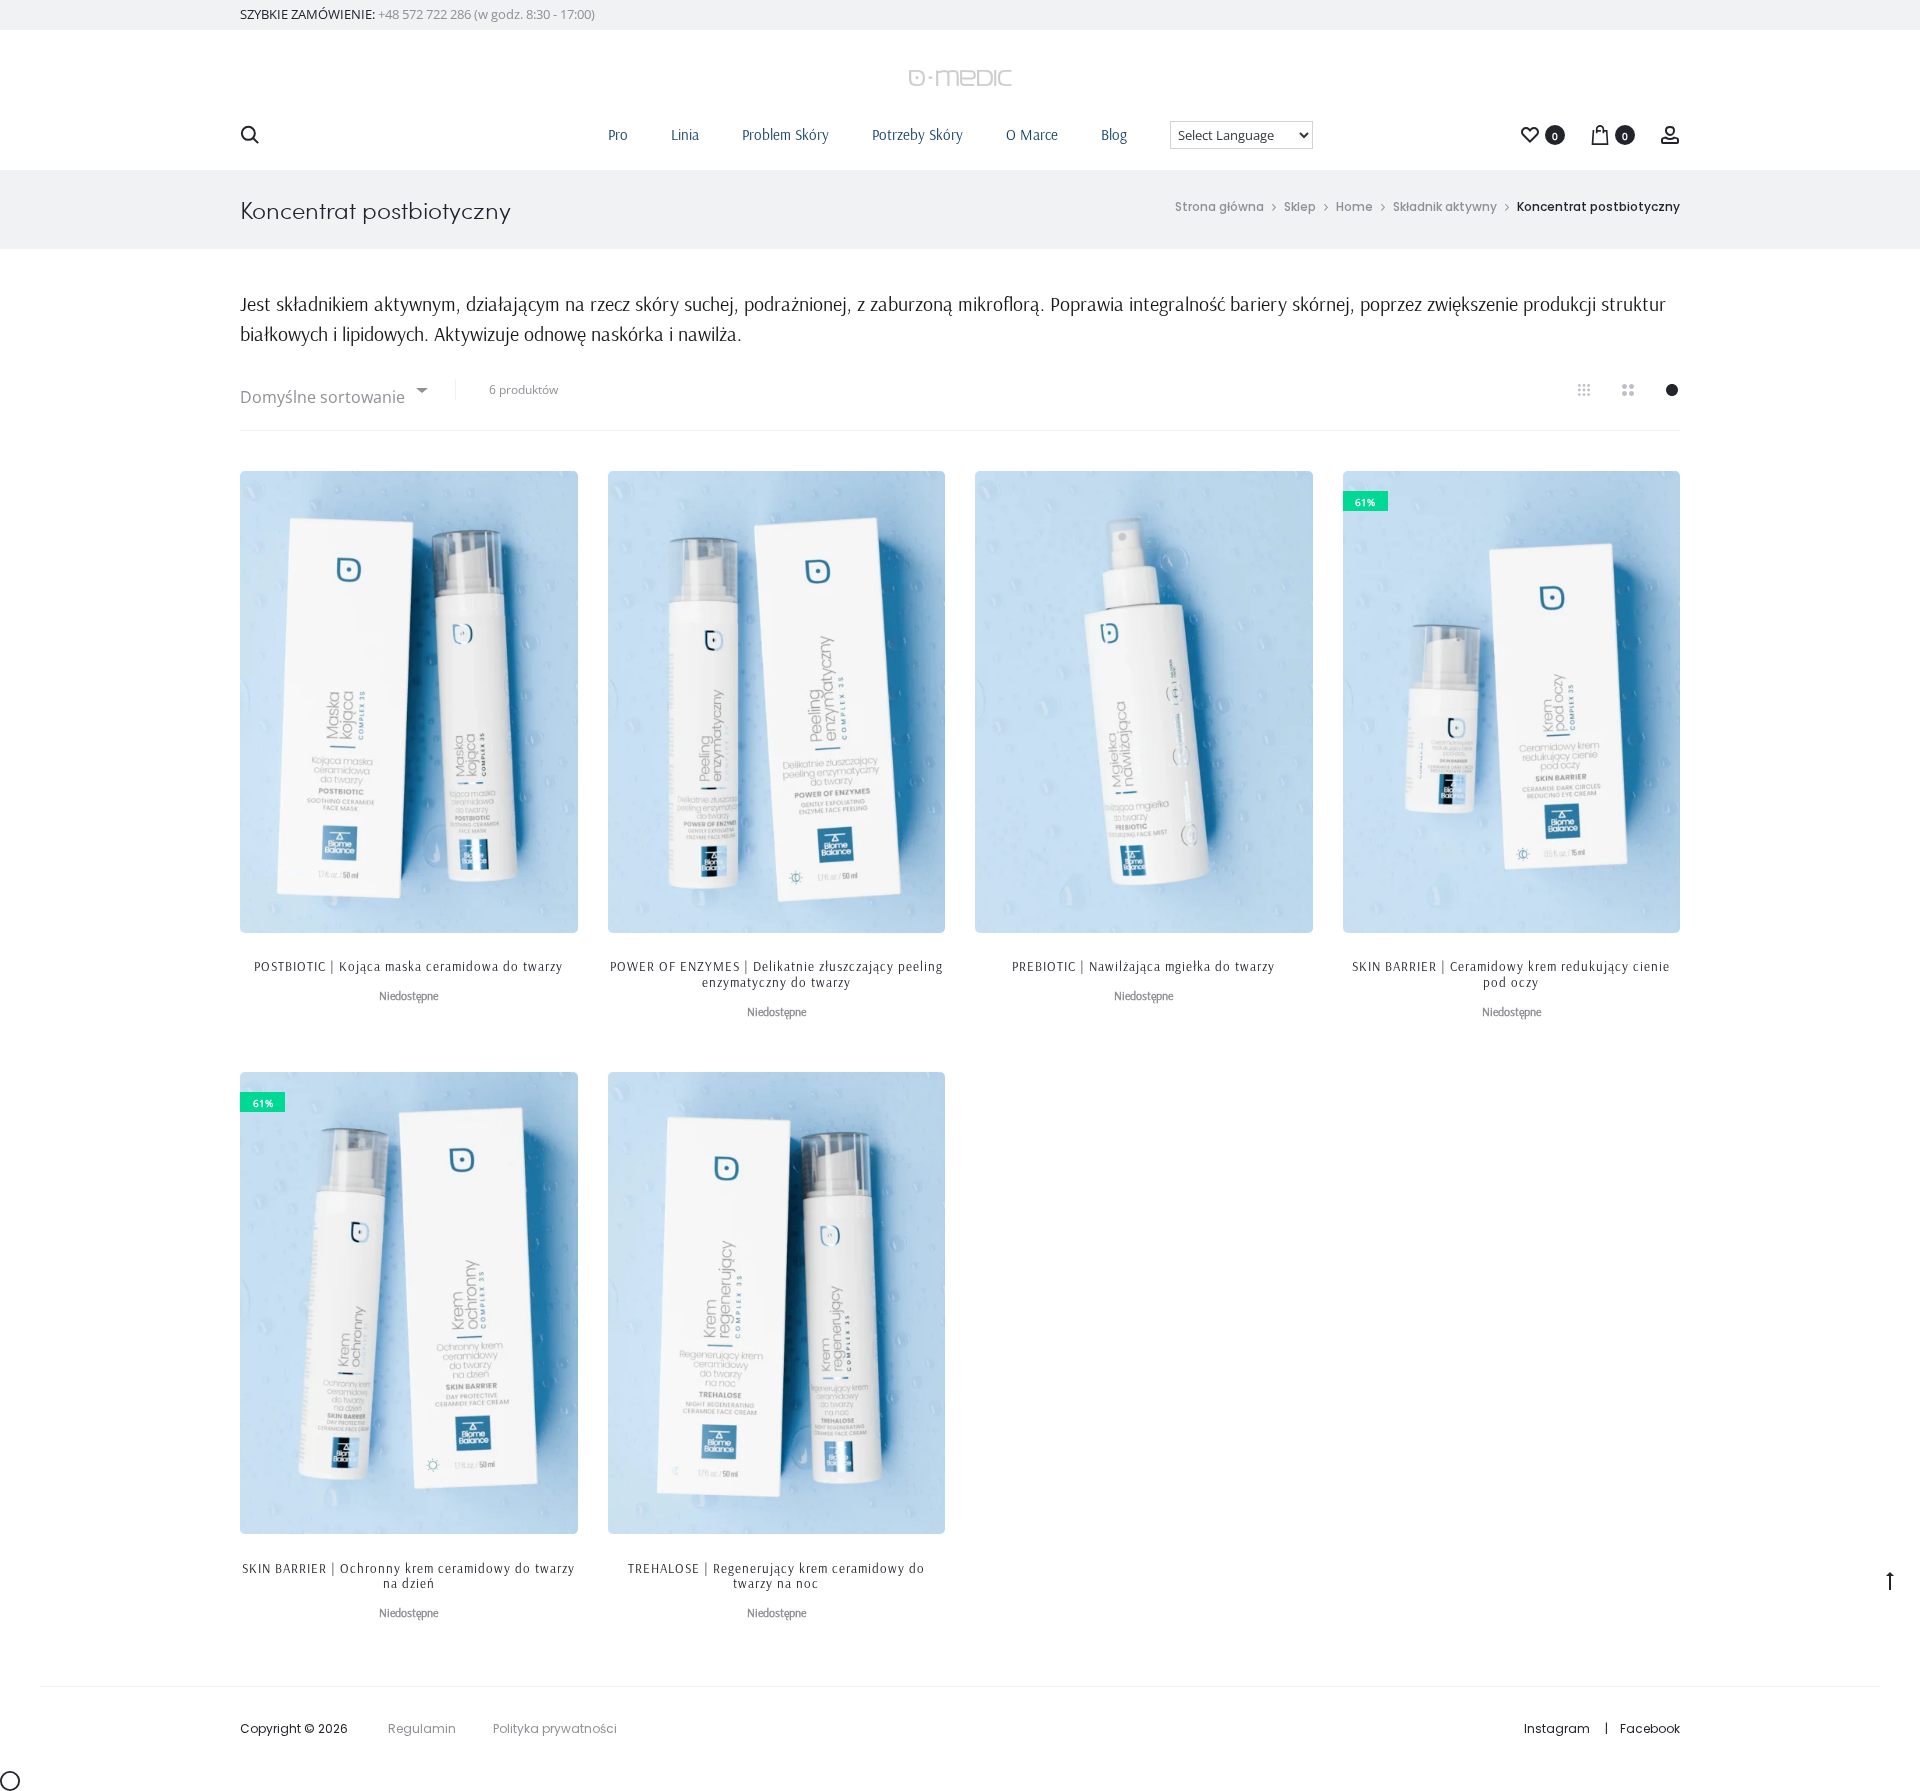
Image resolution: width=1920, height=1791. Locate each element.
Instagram (1557, 1728)
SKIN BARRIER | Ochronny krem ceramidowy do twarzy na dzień (408, 1576)
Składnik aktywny (1445, 206)
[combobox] (332, 389)
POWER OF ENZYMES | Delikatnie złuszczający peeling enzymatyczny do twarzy (776, 974)
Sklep (1300, 206)
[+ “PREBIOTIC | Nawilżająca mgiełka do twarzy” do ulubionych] (1288, 496)
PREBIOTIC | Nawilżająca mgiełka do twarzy (1143, 966)
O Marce (1032, 134)
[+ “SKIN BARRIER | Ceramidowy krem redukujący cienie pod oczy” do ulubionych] (1655, 496)
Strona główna (1219, 206)
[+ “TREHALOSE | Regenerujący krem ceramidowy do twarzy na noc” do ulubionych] (920, 1097)
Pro (618, 134)
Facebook (1650, 1728)
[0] (1530, 133)
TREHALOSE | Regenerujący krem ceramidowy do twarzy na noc (776, 1576)
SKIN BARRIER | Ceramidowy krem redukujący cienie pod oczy (1511, 974)
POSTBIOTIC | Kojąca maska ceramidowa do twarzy (408, 966)
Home (1354, 206)
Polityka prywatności (555, 1728)
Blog (1114, 134)
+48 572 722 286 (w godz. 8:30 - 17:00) (486, 14)
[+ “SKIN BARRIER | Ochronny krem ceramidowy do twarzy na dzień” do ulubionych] (553, 1097)
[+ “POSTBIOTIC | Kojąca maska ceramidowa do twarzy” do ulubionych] (553, 496)
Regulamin (422, 1728)
